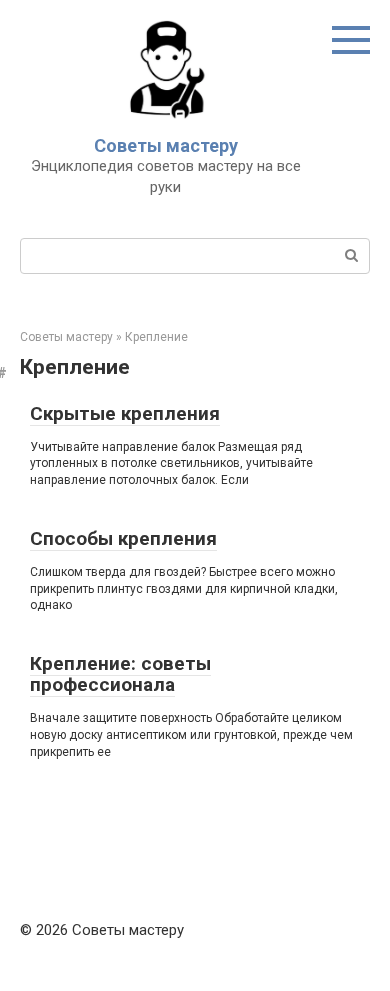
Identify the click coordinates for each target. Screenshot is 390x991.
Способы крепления (123, 538)
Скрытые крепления (125, 413)
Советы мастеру (166, 145)
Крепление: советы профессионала (120, 674)
